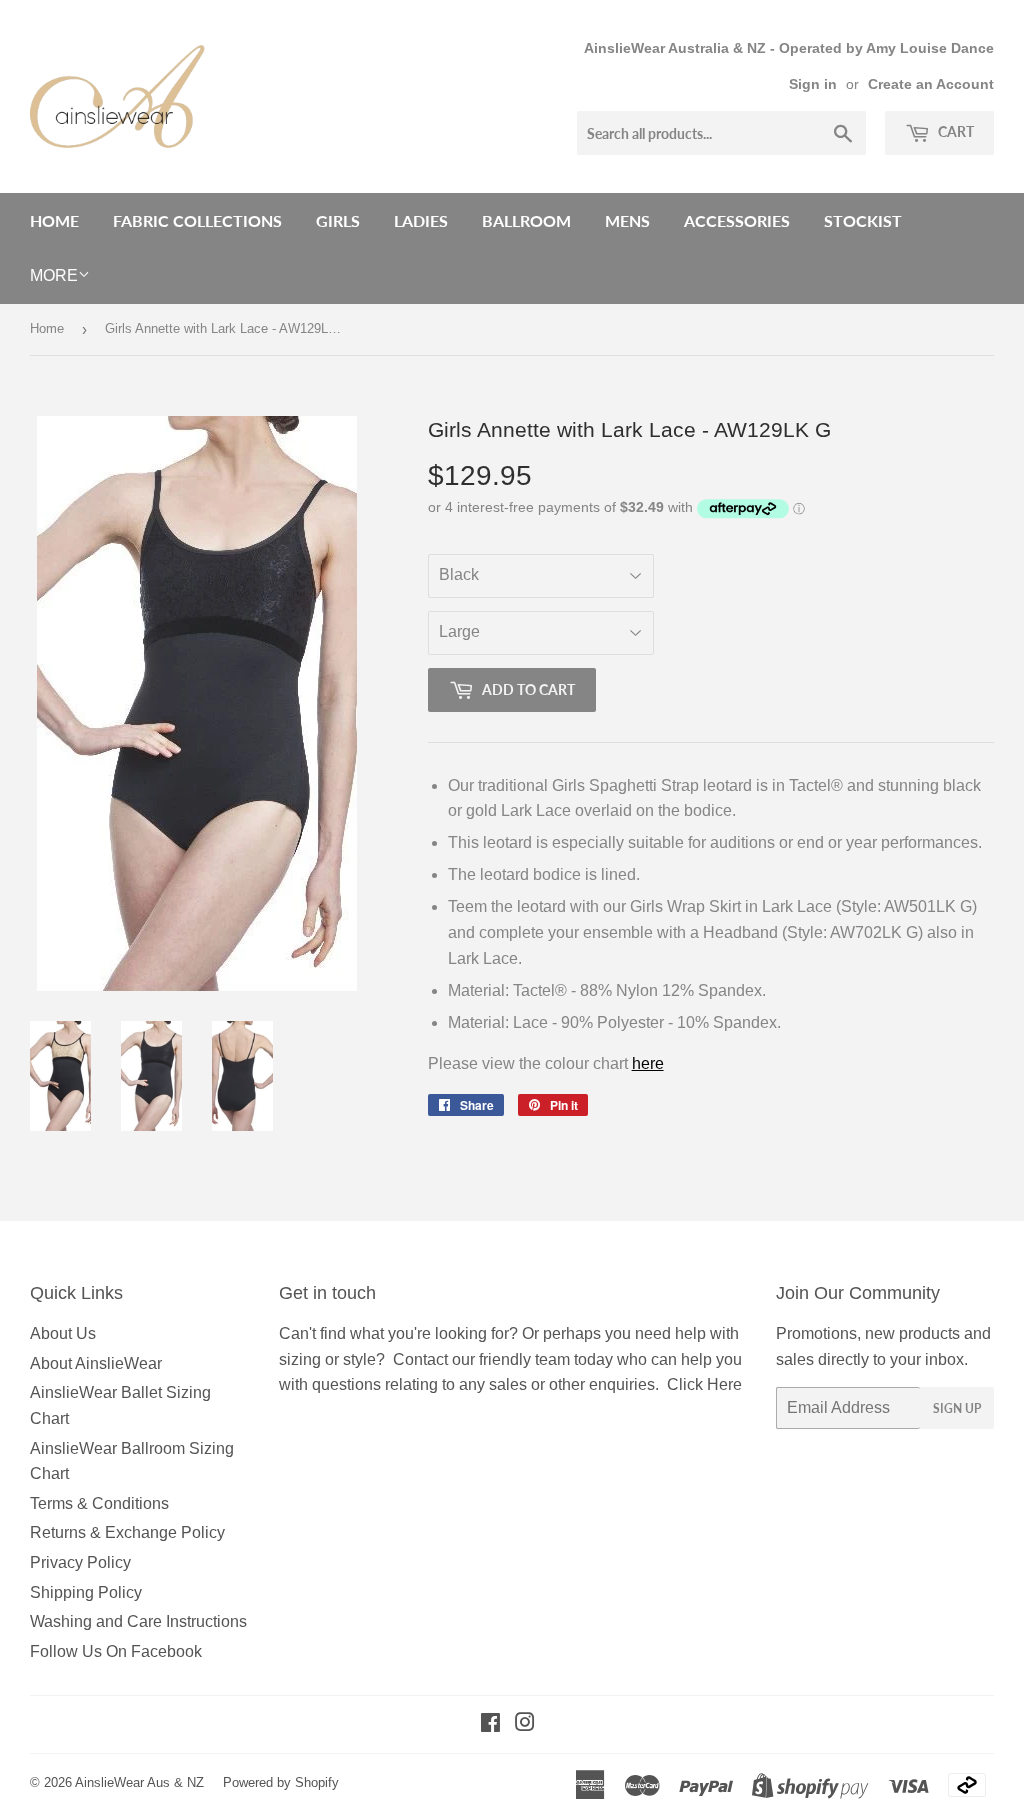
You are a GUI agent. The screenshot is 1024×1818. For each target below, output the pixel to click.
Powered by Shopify (281, 1782)
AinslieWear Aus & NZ (139, 1782)
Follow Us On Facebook (116, 1651)
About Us (63, 1333)
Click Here (704, 1384)
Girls (338, 220)
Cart (954, 131)
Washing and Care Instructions (138, 1621)
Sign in (813, 84)
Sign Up (957, 1408)
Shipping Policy (86, 1592)
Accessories (737, 220)
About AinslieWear (96, 1363)
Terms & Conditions (99, 1503)
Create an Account (931, 84)
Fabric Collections (197, 220)
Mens (627, 220)
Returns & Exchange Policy (127, 1532)
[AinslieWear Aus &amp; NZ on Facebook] (490, 1724)
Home (54, 220)
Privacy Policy (80, 1562)
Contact (420, 1359)
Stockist (863, 220)
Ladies (421, 220)
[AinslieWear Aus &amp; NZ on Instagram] (525, 1724)
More (54, 275)
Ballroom (526, 220)
